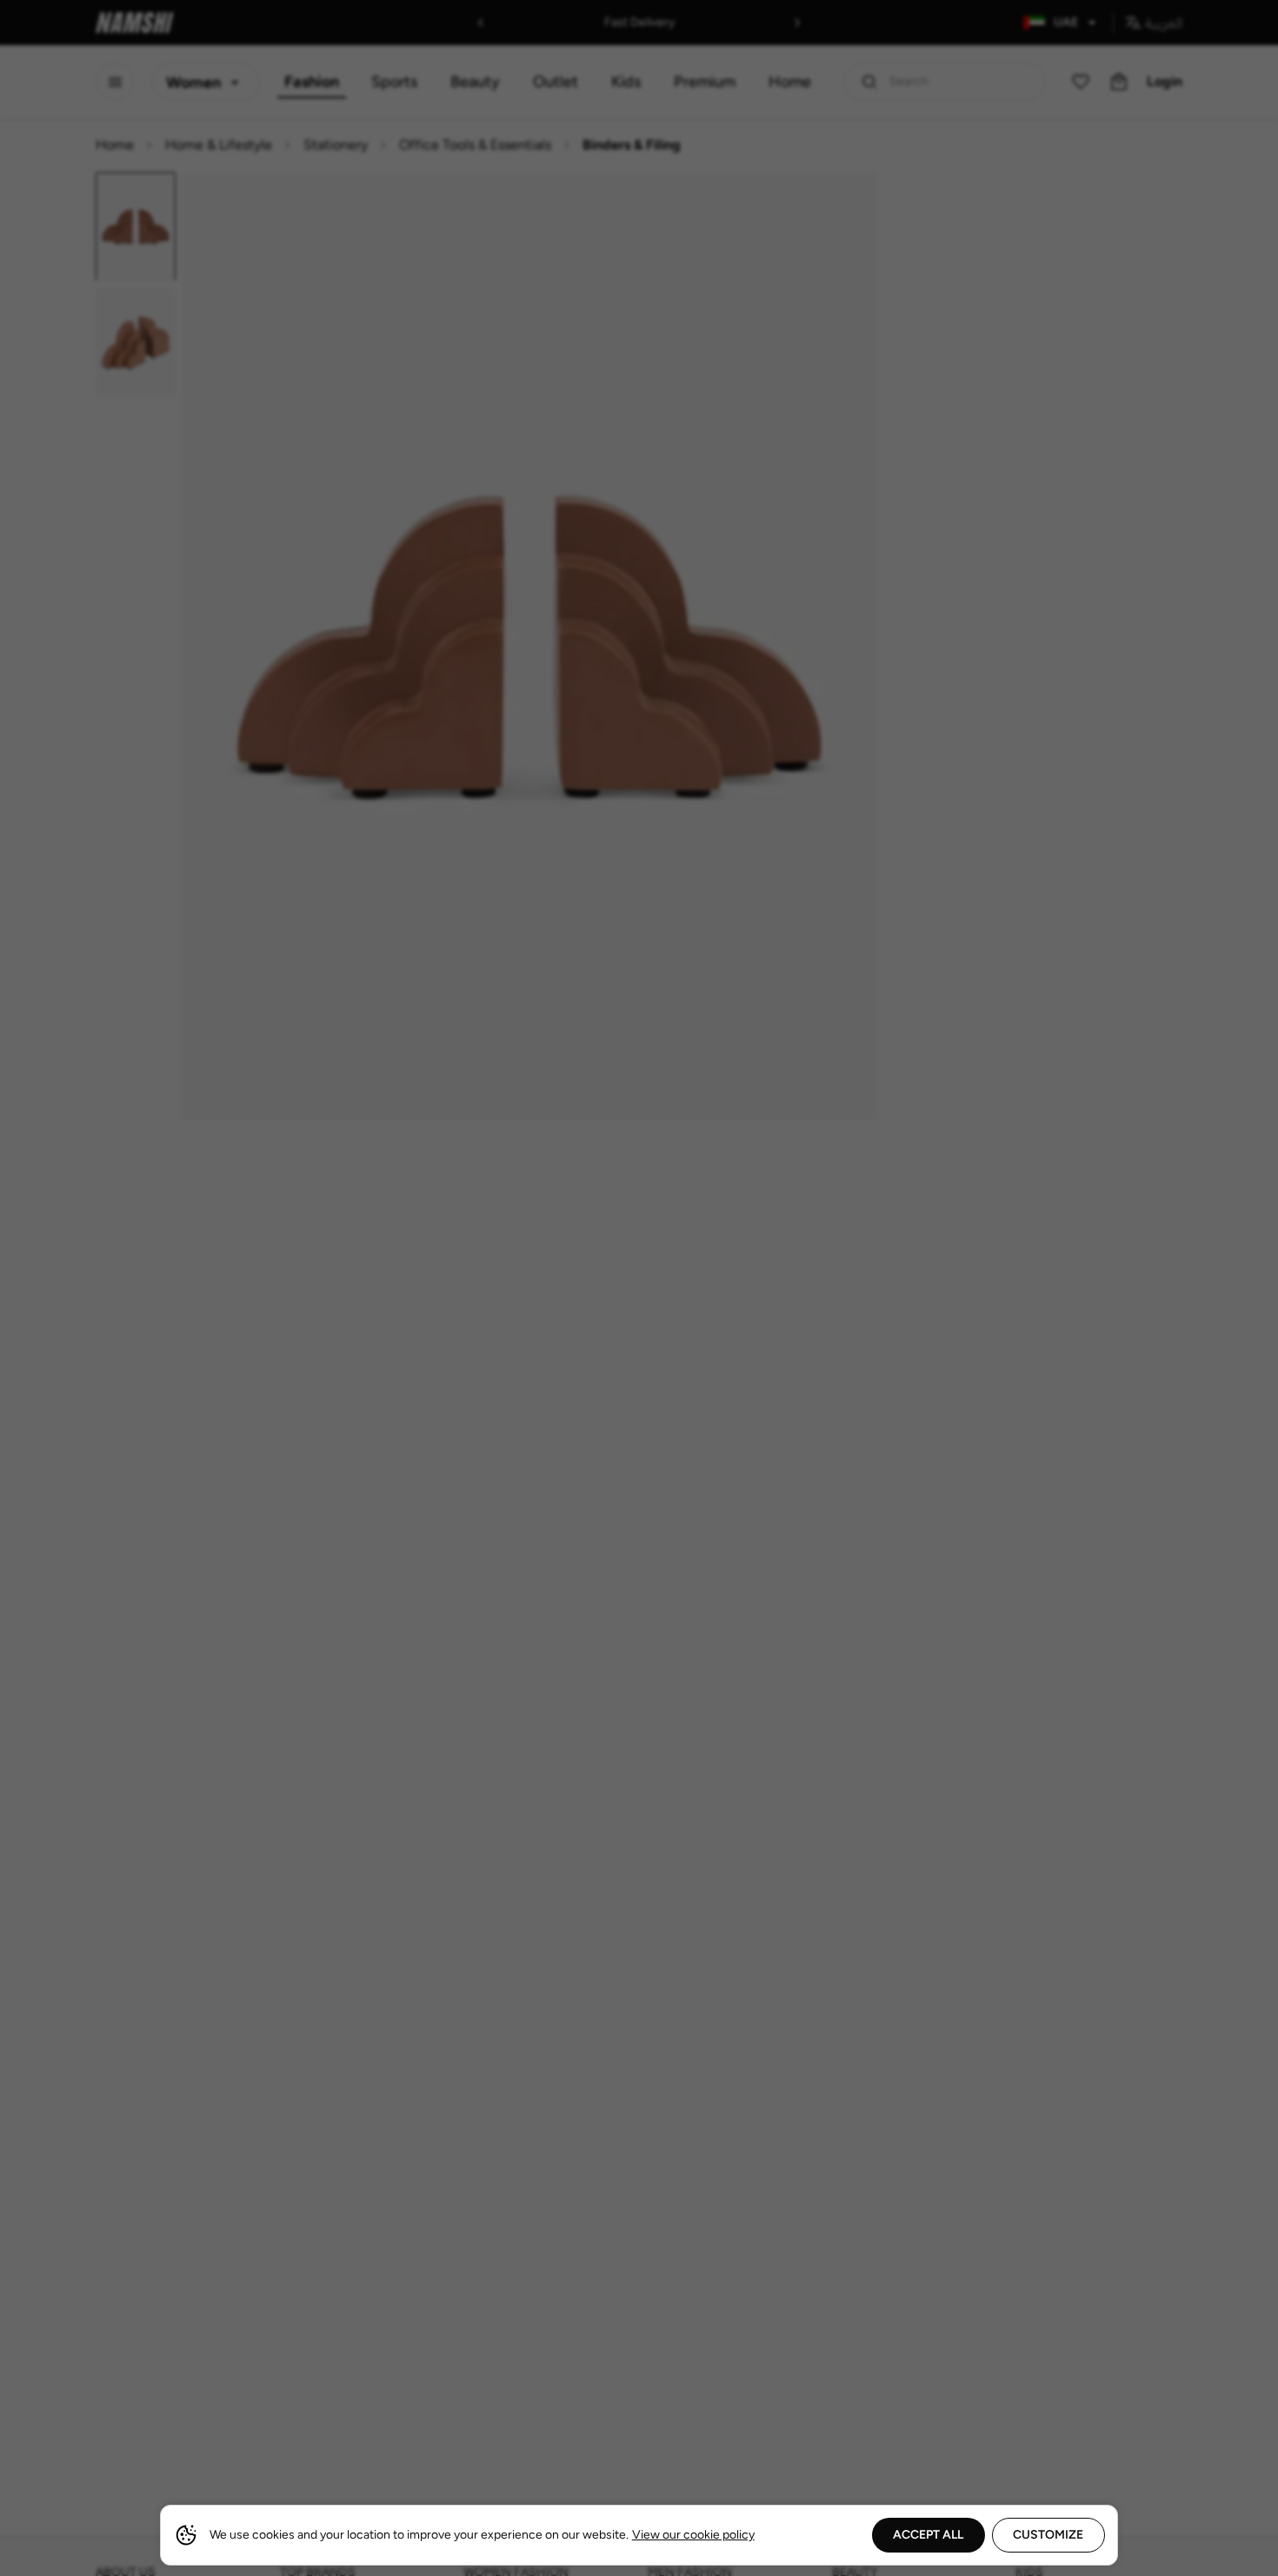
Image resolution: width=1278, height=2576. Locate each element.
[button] (639, 1288)
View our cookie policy (693, 2535)
